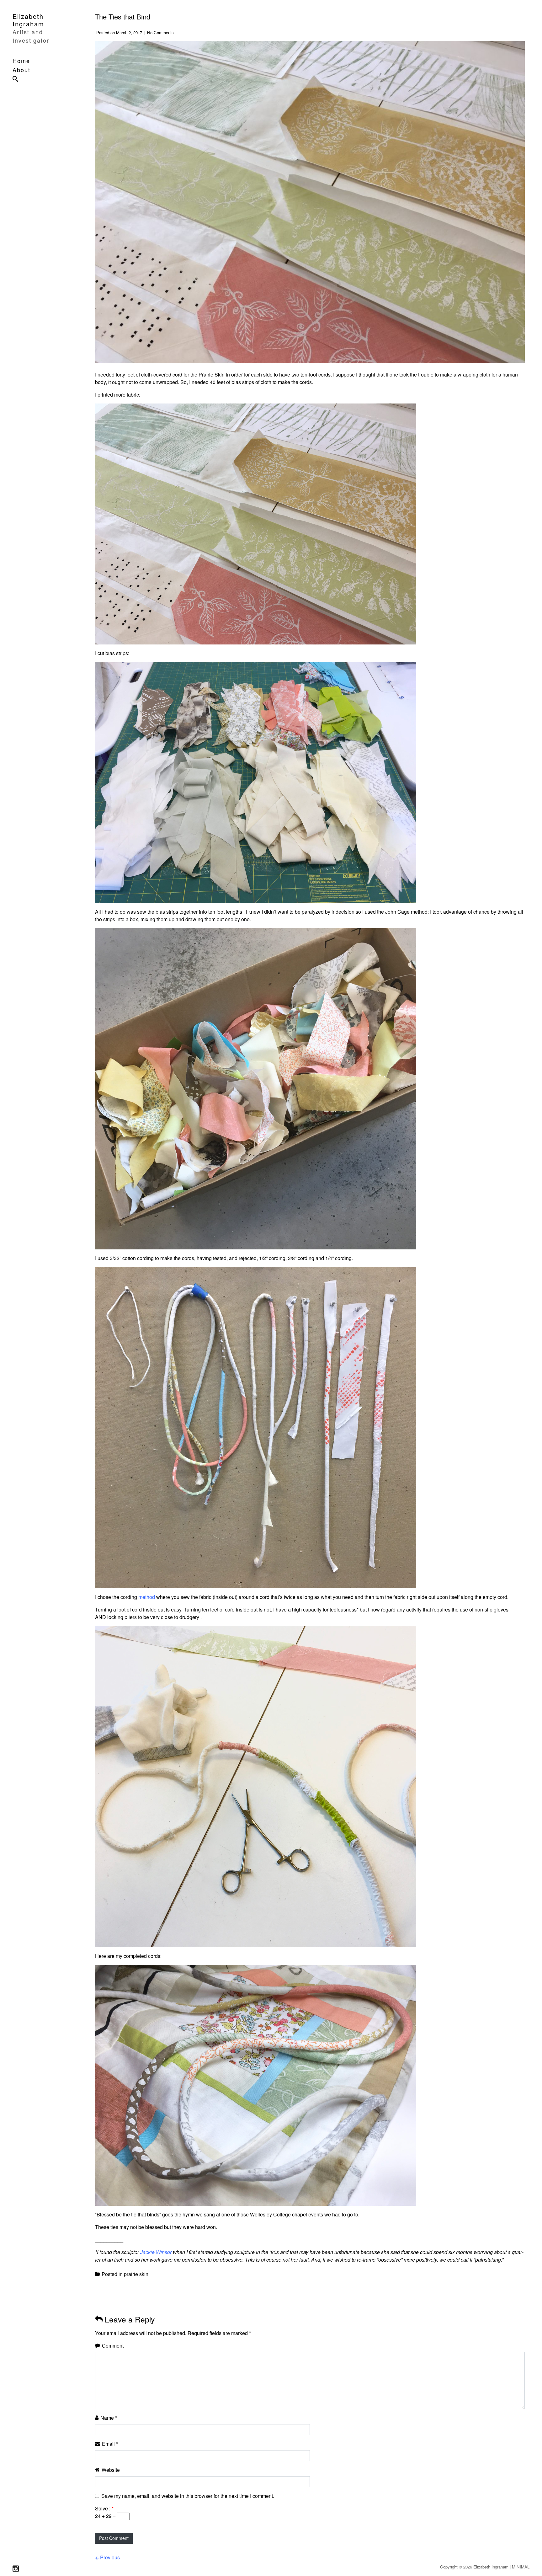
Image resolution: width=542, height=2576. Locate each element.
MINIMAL (521, 2567)
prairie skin (136, 2274)
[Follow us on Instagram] (16, 2569)
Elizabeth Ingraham (28, 20)
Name (109, 2418)
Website (111, 2470)
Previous (110, 2557)
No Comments (160, 32)
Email (110, 2444)
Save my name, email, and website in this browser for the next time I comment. (188, 2496)
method (147, 1597)
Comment (113, 2346)
